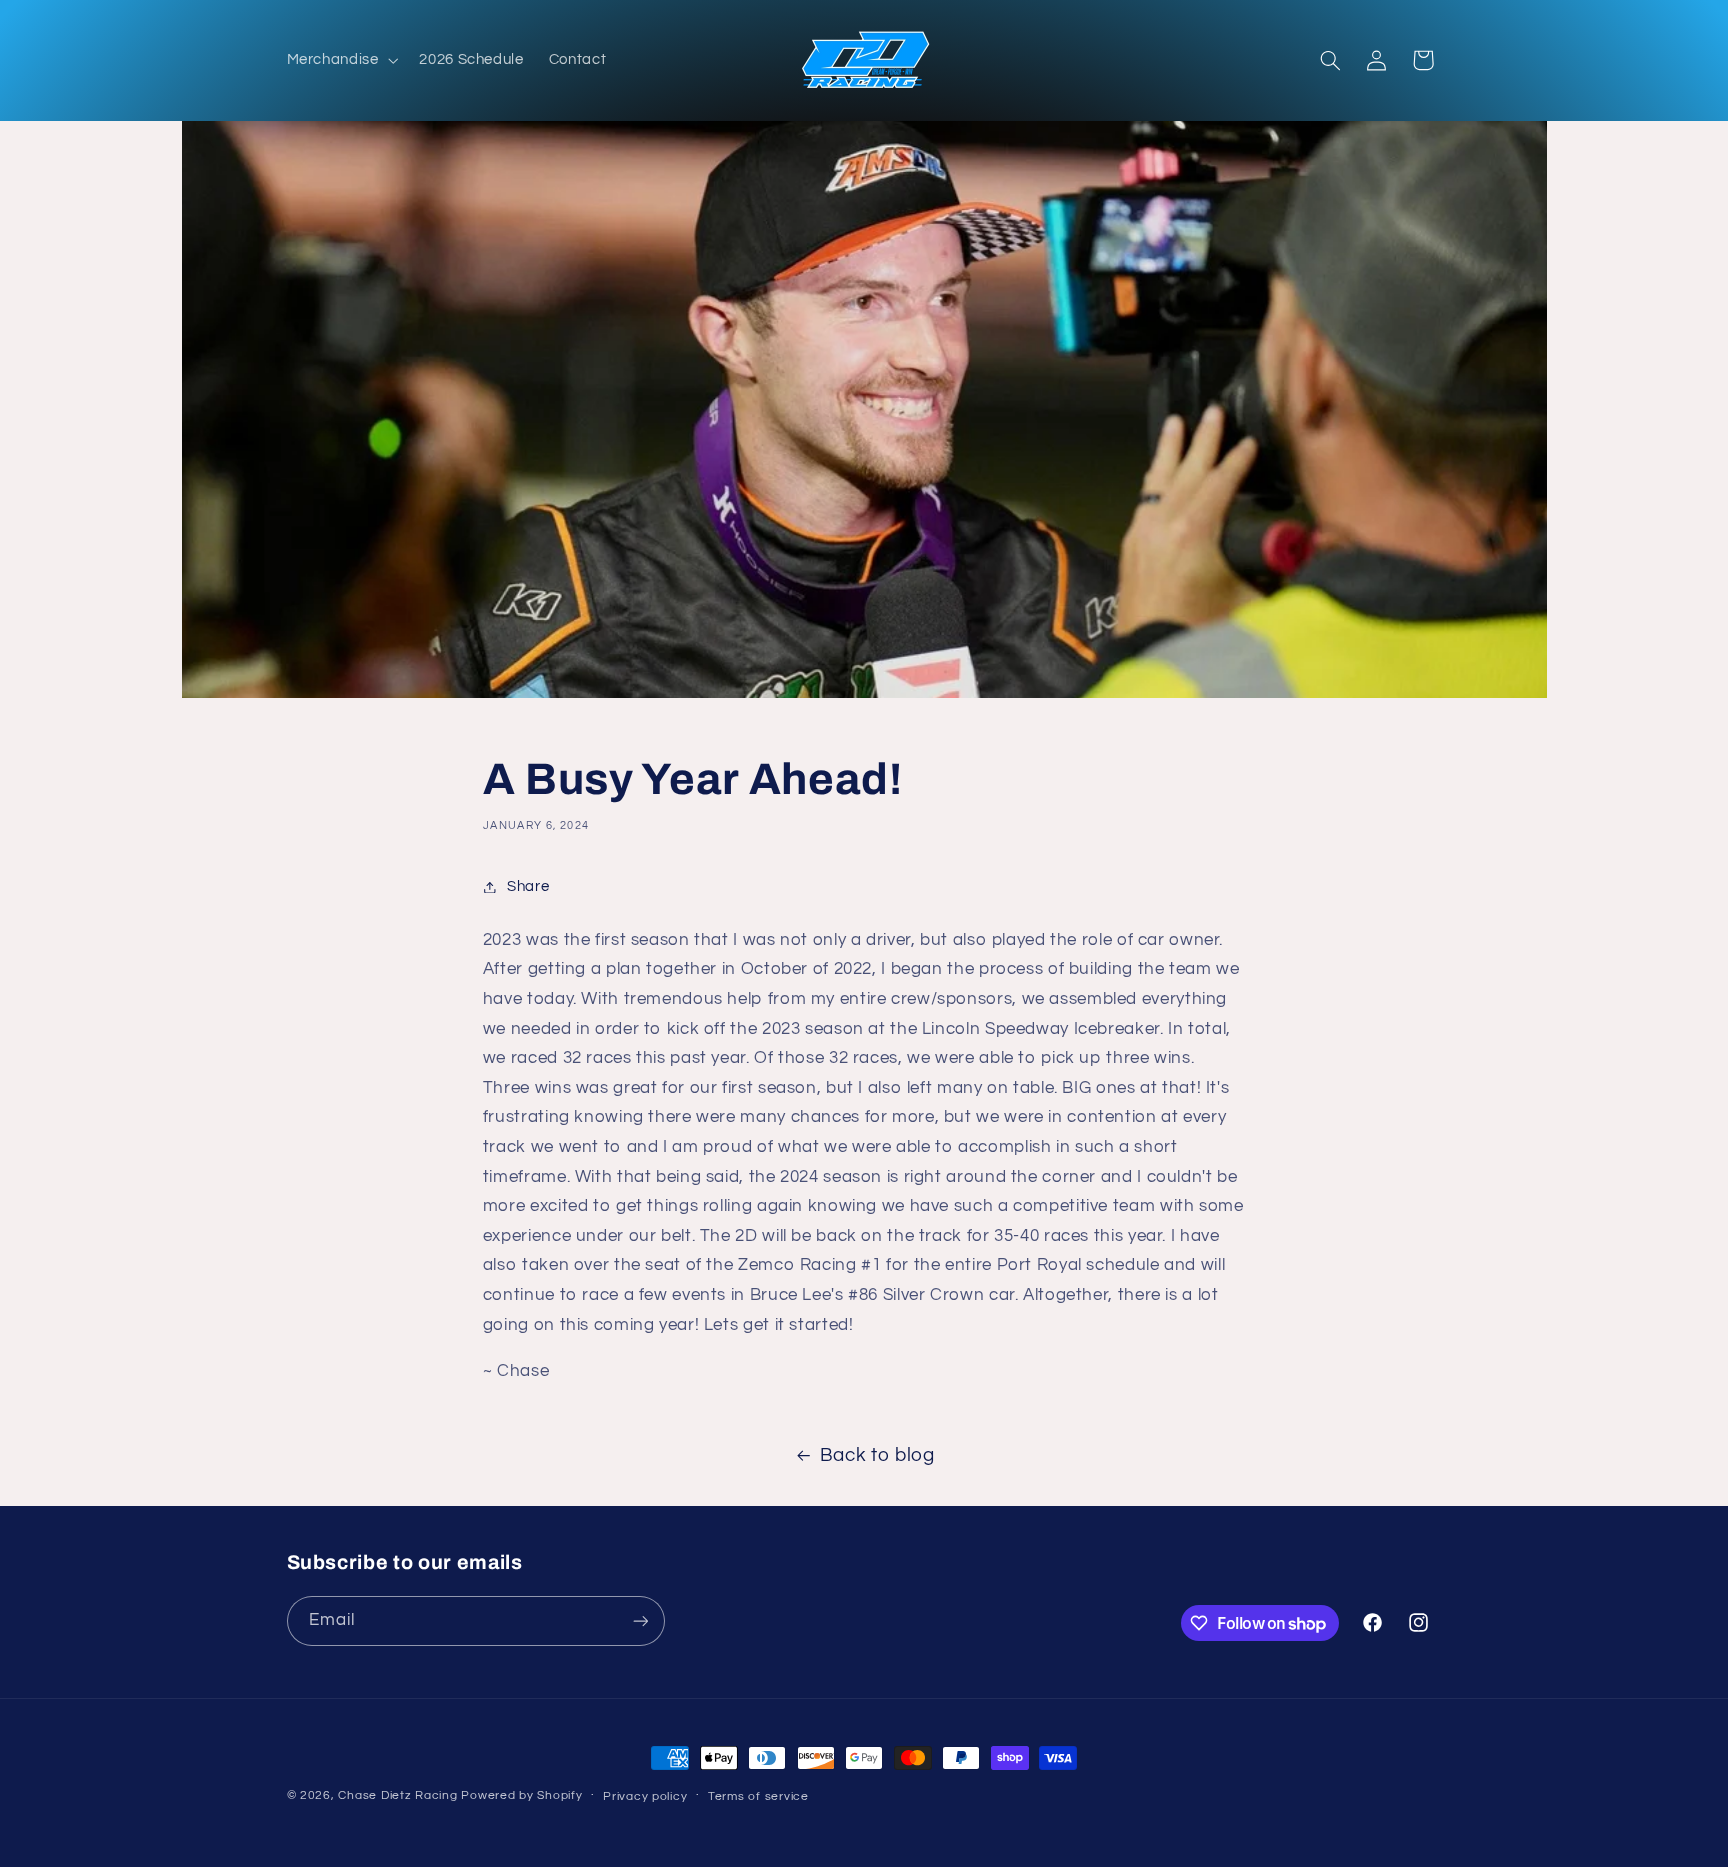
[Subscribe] (640, 1620)
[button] (340, 60)
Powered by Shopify (521, 1795)
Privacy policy (645, 1796)
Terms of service (758, 1796)
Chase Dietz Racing (397, 1795)
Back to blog (877, 1455)
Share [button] (528, 886)
